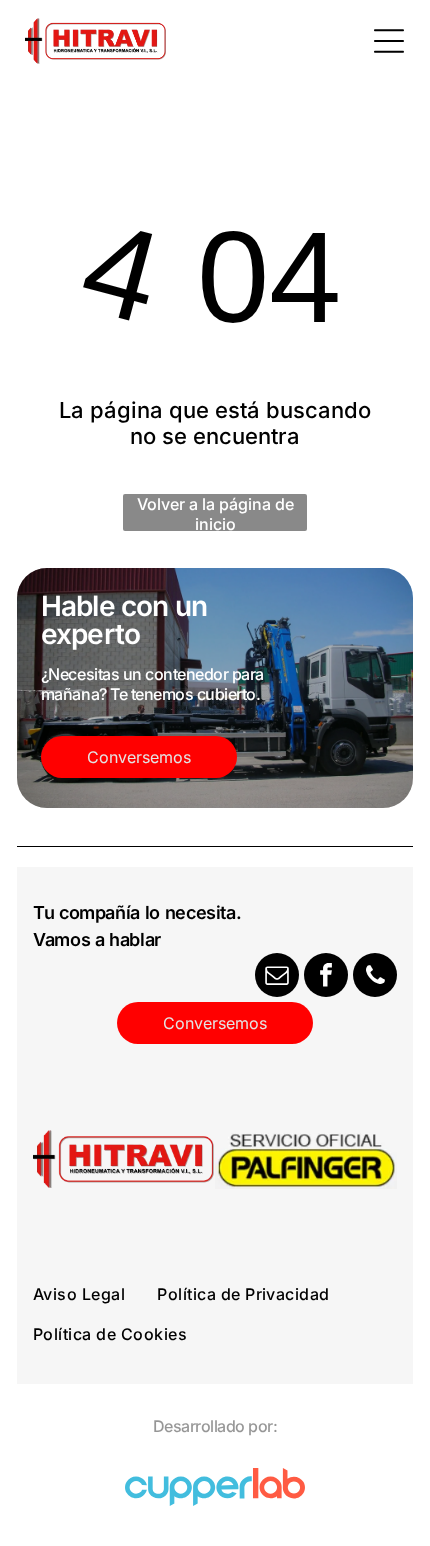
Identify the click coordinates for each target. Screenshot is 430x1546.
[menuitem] (95, 1293)
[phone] (375, 977)
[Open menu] (389, 41)
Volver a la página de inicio (215, 512)
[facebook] (326, 977)
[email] (277, 977)
